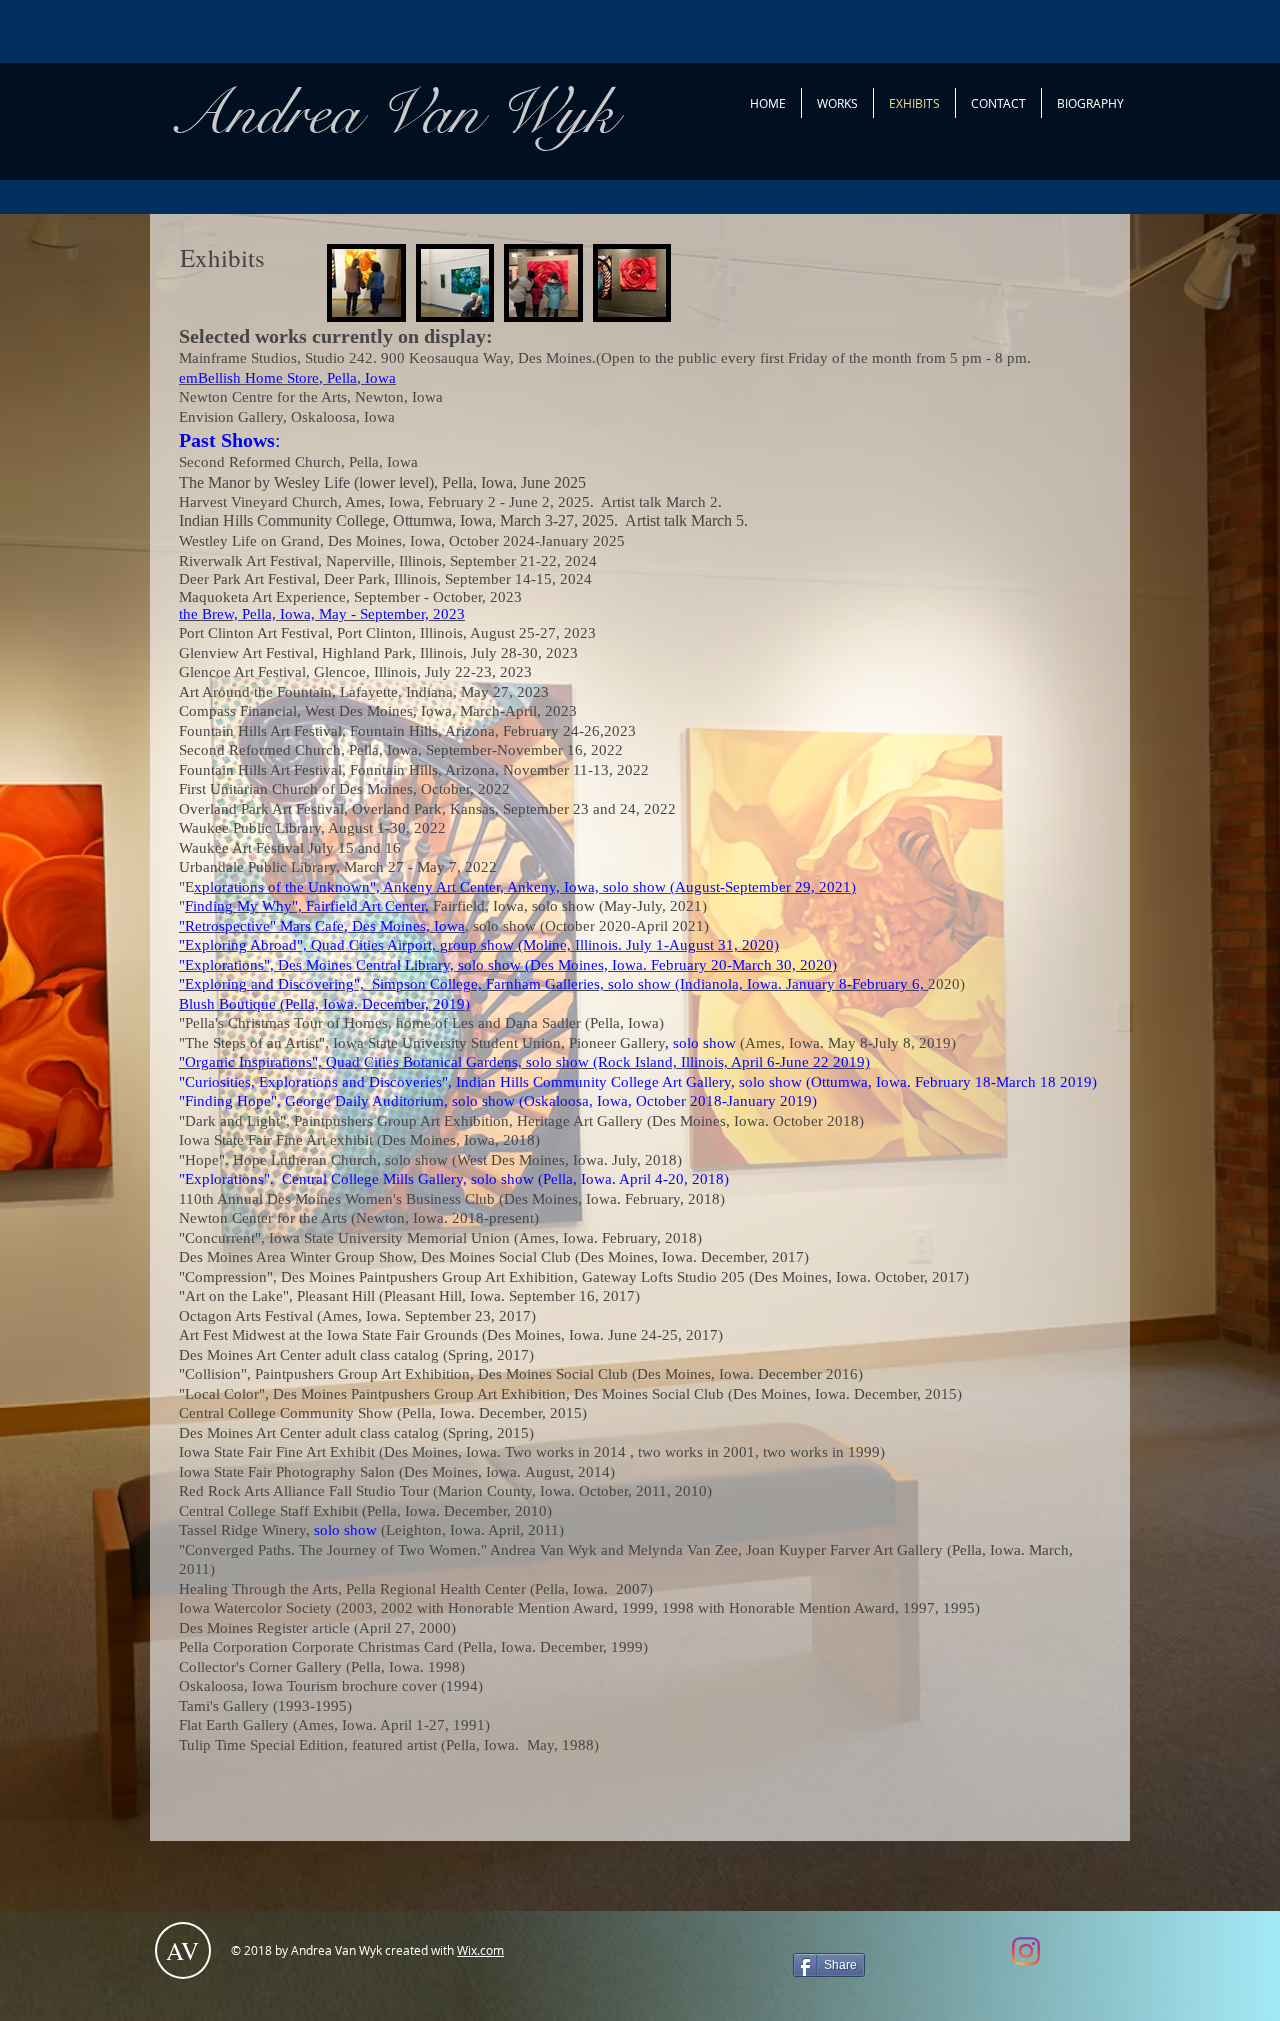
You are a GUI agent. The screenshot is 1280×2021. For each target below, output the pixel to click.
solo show (704, 1043)
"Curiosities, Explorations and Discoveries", (315, 1082)
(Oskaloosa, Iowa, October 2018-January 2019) (668, 1101)
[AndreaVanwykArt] (1026, 1951)
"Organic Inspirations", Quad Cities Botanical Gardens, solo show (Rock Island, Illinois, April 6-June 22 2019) (524, 1062)
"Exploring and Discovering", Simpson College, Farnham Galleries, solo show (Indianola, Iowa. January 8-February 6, (553, 984)
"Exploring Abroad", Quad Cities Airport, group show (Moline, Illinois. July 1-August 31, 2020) (479, 945)
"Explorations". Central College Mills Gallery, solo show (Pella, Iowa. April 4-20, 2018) (456, 1179)
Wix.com (480, 1950)
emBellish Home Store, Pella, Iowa (287, 378)
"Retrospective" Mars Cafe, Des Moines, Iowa (322, 926)
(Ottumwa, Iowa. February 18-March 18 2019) (949, 1082)
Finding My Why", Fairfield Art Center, (307, 906)
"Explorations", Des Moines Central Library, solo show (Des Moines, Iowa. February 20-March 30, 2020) (508, 965)
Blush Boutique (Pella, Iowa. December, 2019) (324, 1004)
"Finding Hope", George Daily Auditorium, (315, 1101)
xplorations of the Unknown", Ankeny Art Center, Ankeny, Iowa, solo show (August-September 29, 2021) (525, 887)
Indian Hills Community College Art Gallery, (597, 1082)
